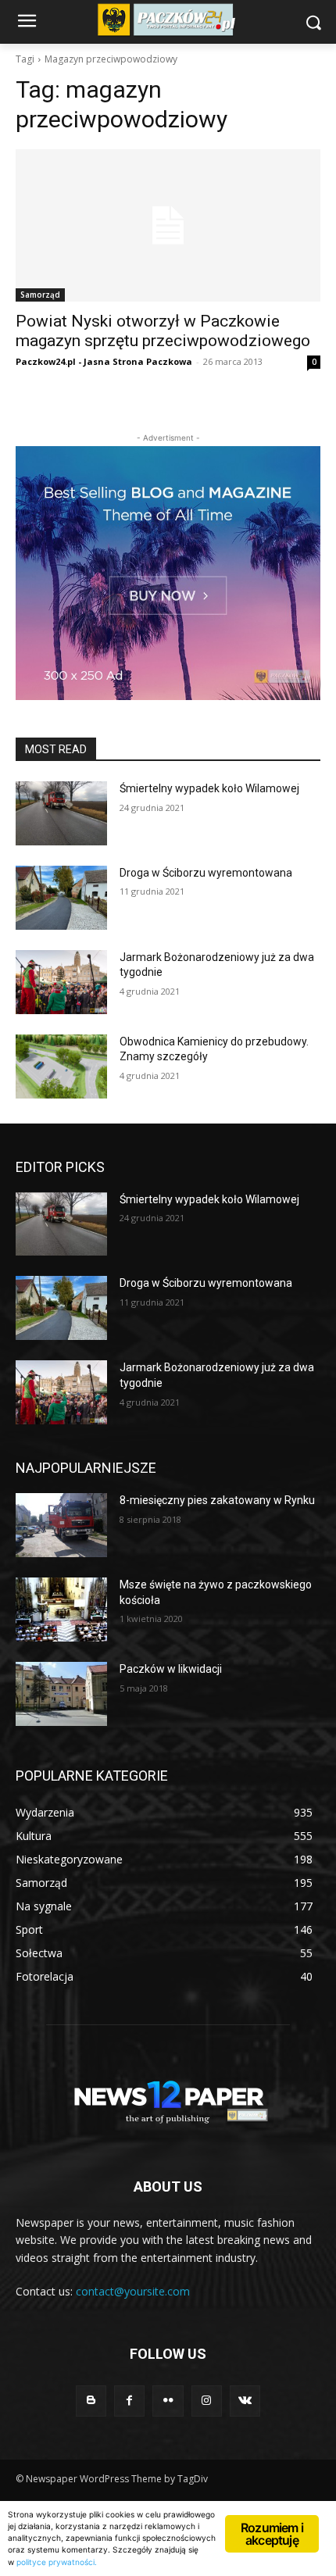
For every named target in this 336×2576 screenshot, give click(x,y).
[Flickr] (168, 2401)
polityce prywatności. (57, 2562)
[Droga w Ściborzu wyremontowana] (61, 898)
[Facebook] (129, 2401)
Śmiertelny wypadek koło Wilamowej (209, 788)
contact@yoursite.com (133, 2291)
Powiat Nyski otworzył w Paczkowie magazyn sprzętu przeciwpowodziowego (163, 331)
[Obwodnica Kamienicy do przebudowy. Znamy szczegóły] (61, 1066)
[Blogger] (91, 2401)
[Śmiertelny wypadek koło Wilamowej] (61, 813)
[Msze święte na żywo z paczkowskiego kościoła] (61, 1610)
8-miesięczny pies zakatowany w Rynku (217, 1500)
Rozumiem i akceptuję (272, 2534)
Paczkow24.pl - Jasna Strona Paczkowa (104, 361)
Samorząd (40, 295)
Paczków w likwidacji (171, 1669)
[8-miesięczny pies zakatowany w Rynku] (61, 1525)
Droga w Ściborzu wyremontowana (206, 873)
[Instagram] (207, 2401)
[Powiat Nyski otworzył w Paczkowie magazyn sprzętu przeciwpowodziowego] (168, 225)
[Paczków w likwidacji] (61, 1694)
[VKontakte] (245, 2401)
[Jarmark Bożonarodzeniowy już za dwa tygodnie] (61, 982)
